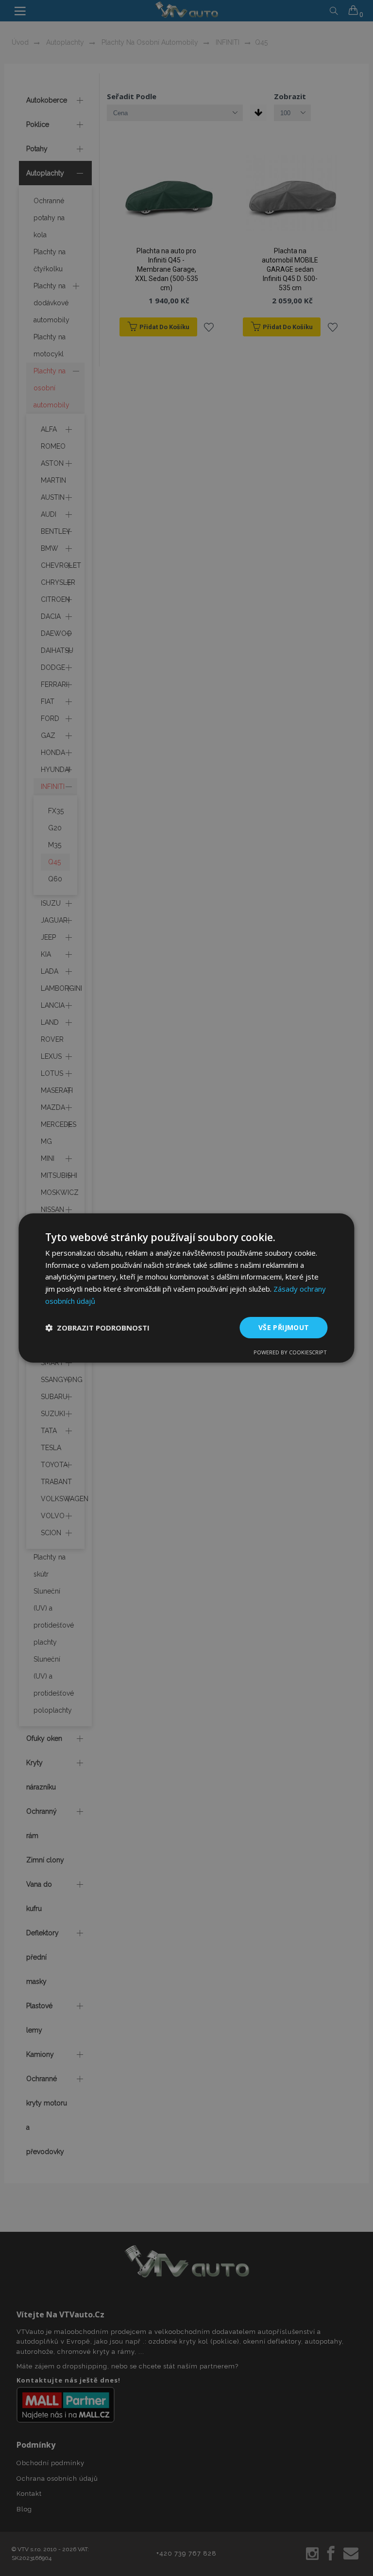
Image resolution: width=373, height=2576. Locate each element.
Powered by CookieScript (290, 1352)
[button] (97, 1328)
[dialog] (186, 1288)
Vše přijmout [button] (284, 1327)
